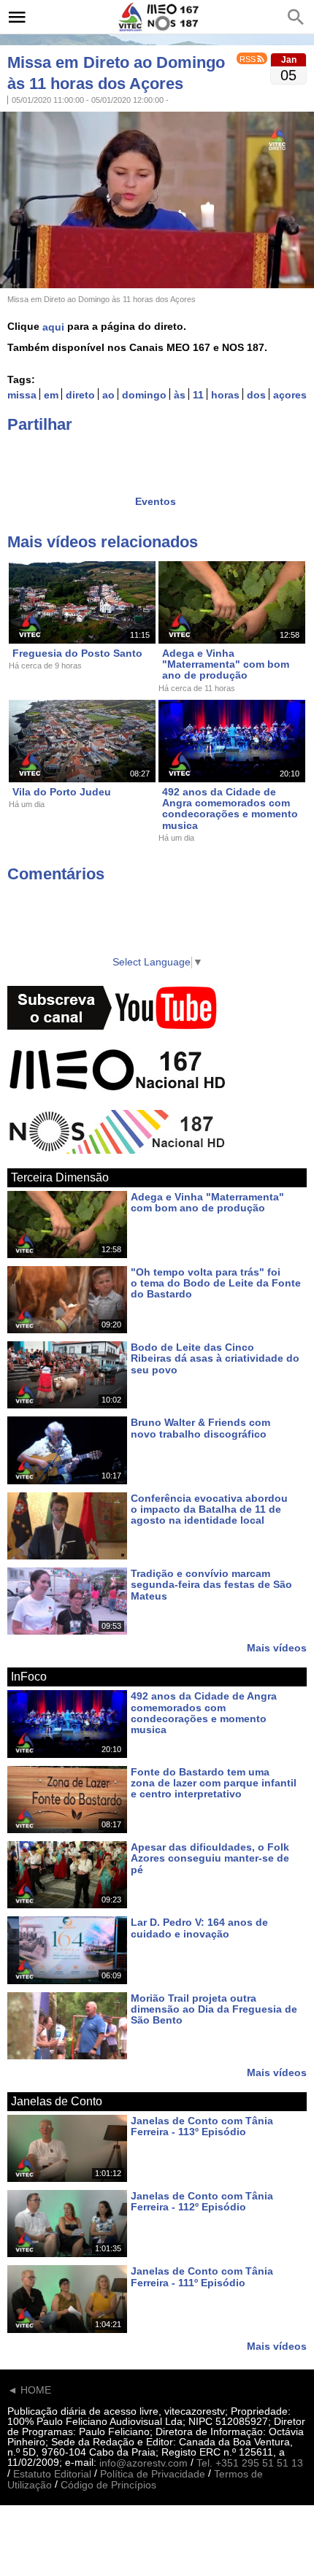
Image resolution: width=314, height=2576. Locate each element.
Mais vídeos (277, 1647)
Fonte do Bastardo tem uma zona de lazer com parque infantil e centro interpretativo (214, 1783)
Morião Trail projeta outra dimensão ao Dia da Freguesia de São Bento (214, 2009)
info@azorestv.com (143, 2463)
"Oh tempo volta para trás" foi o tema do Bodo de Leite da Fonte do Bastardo (216, 1283)
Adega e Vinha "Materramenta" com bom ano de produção (226, 664)
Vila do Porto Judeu (62, 792)
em (51, 395)
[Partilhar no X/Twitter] (47, 455)
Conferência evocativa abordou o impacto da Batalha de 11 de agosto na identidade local (209, 1509)
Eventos (156, 501)
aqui (53, 327)
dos (256, 395)
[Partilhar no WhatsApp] (104, 455)
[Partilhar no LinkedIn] (75, 455)
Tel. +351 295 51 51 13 (250, 2463)
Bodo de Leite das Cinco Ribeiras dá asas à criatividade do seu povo (215, 1358)
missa (22, 395)
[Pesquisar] (296, 17)
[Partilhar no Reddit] (161, 455)
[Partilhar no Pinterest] (132, 455)
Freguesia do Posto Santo (77, 653)
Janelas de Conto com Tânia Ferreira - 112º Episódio (202, 2201)
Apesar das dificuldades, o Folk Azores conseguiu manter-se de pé (210, 1858)
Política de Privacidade (153, 2474)
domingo (144, 395)
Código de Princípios (108, 2486)
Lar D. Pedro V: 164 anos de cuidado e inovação (199, 1928)
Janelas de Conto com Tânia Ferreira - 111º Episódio (202, 2277)
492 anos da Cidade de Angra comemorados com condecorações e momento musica (230, 809)
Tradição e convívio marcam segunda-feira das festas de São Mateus (211, 1585)
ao (108, 395)
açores (290, 395)
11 (198, 395)
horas (225, 395)
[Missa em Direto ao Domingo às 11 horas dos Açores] (157, 198)
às (180, 395)
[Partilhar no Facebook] (18, 455)
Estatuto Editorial (52, 2474)
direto (80, 395)
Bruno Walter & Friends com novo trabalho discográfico (200, 1428)
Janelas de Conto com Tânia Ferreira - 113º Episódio (202, 2126)
